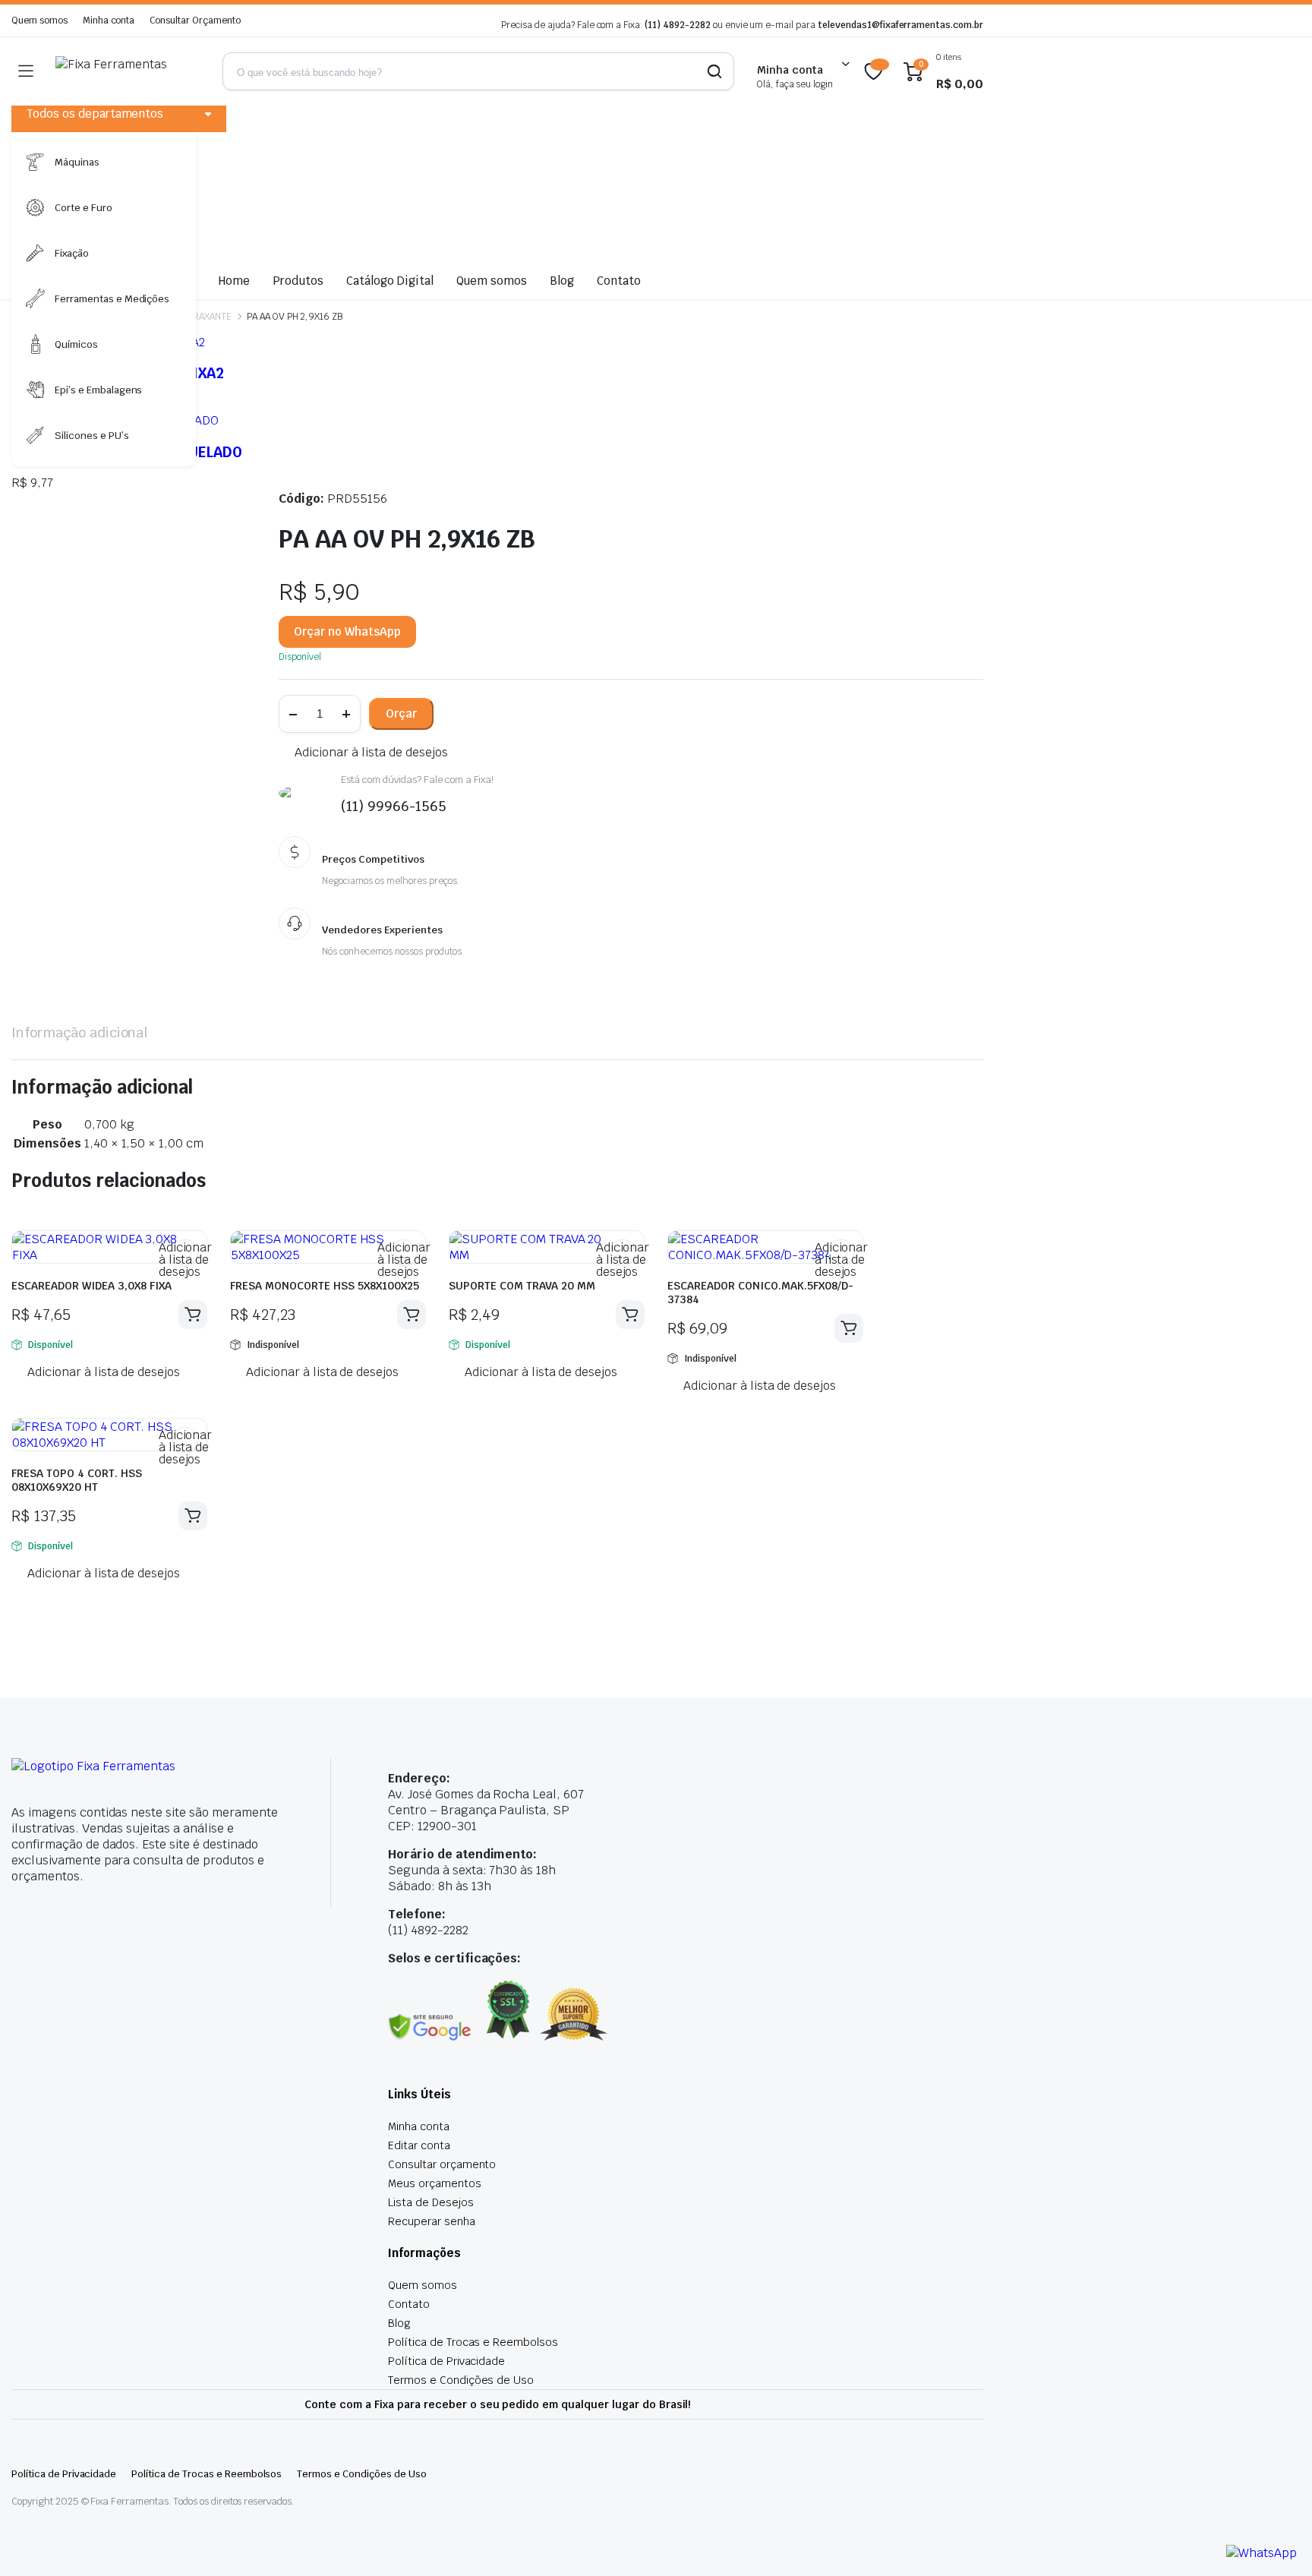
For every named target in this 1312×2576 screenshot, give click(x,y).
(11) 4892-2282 (678, 25)
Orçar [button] (193, 1315)
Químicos (76, 344)
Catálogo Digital (390, 281)
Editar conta (419, 2145)
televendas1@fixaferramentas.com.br (900, 25)
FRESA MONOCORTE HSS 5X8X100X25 (325, 1286)
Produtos (298, 281)
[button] (363, 753)
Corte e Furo (84, 208)
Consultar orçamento (442, 2164)
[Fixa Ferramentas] (128, 71)
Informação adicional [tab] (79, 1032)
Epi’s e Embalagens (98, 390)
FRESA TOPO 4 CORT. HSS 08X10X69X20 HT (77, 1480)
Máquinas (77, 162)
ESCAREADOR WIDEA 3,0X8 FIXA (96, 1286)
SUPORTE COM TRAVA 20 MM (533, 1286)
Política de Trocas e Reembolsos (473, 2342)
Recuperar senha (432, 2221)
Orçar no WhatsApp (347, 631)
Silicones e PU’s (92, 436)
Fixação (72, 253)
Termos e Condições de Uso (461, 2380)
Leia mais (412, 1315)
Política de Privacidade (446, 2361)
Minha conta (109, 21)
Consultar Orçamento (195, 21)
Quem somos (39, 21)
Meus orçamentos (435, 2183)
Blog (562, 281)
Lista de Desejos (431, 2202)
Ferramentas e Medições (112, 299)
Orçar (401, 713)
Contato (619, 281)
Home (234, 281)
